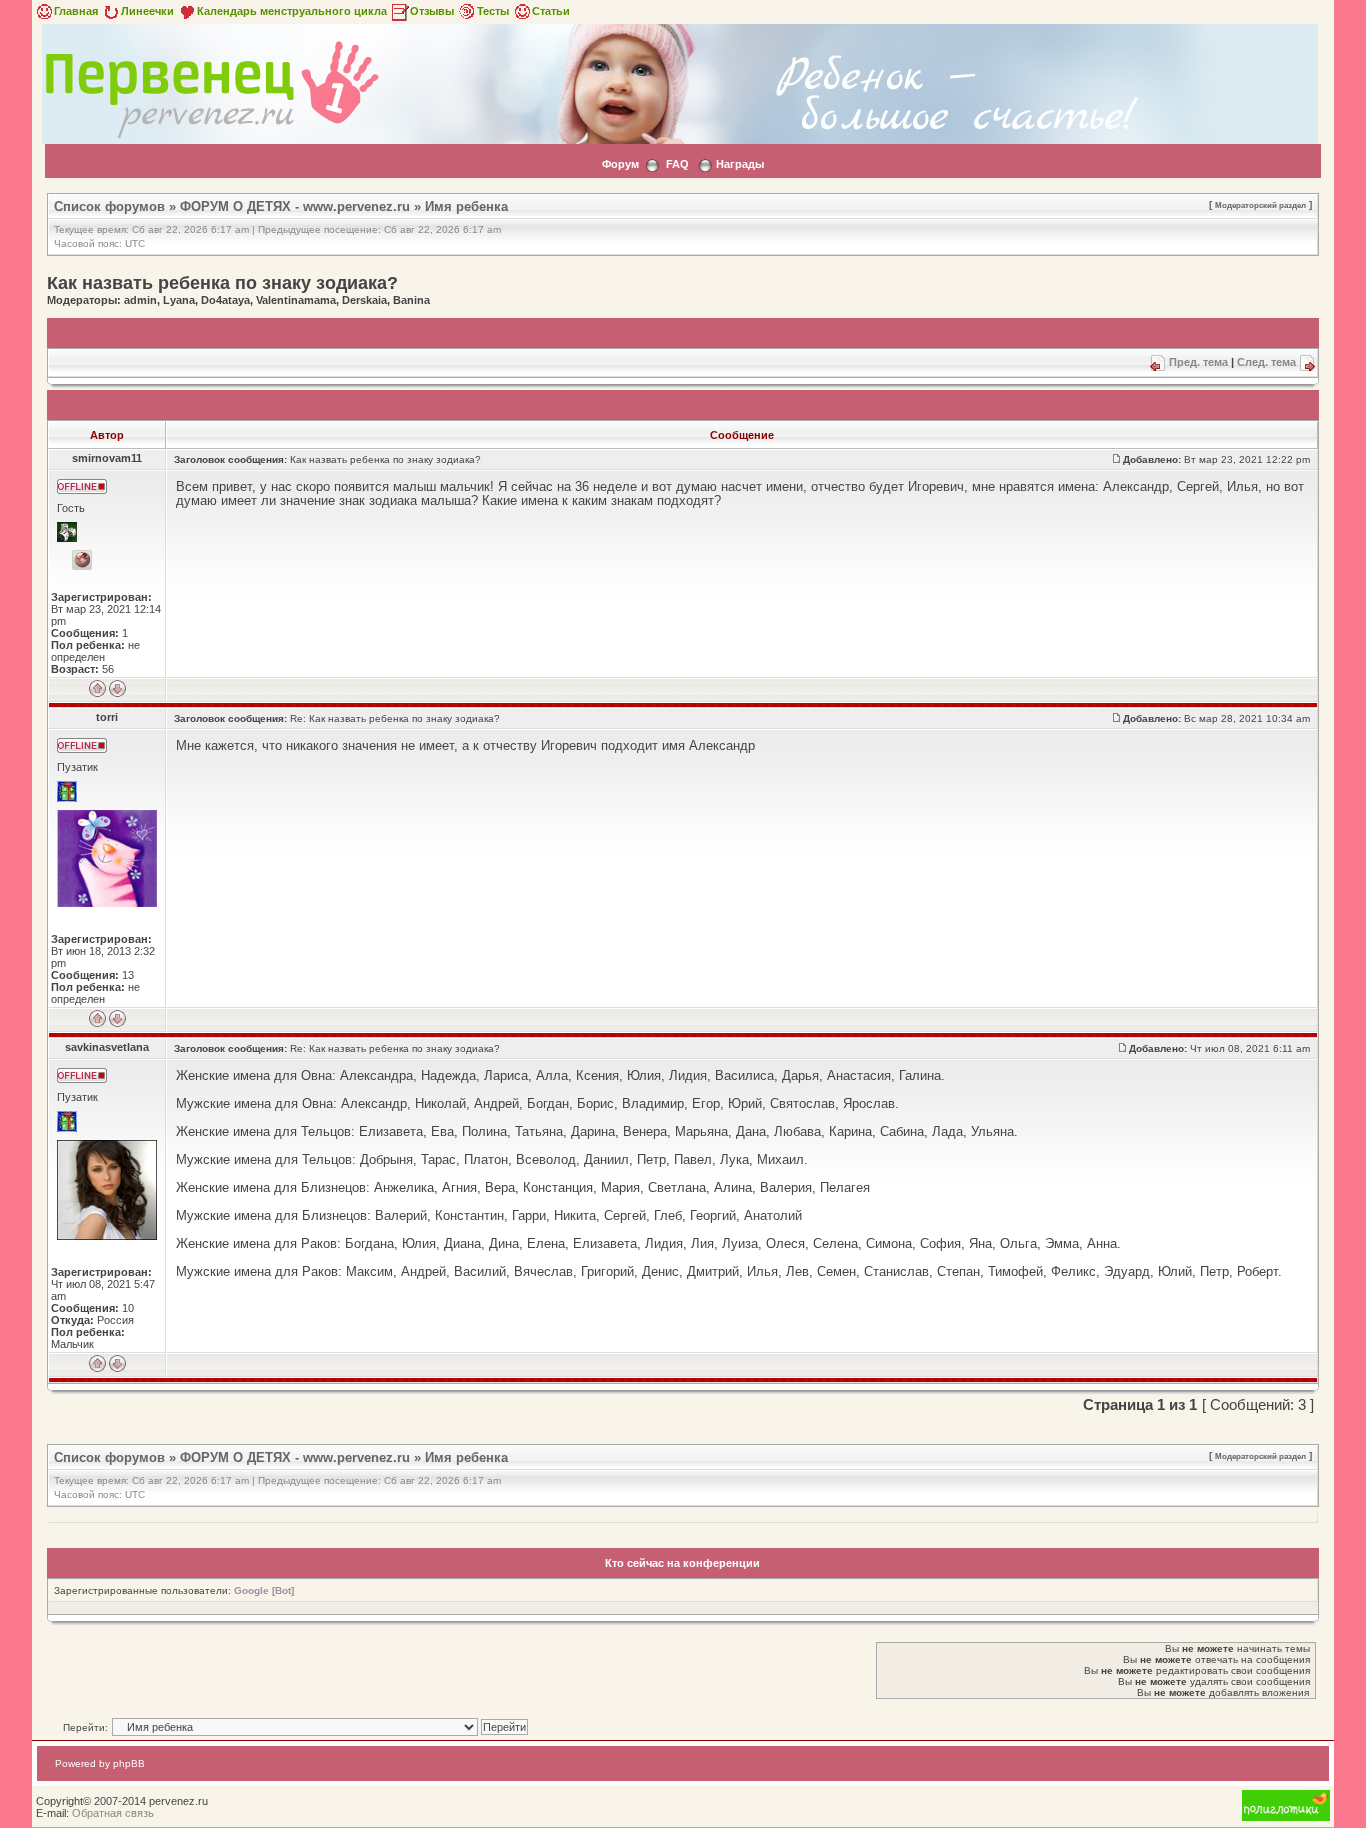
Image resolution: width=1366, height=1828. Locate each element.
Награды (740, 164)
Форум (620, 164)
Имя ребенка (466, 206)
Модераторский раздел (1260, 205)
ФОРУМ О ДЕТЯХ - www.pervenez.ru (295, 206)
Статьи (551, 11)
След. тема (1266, 362)
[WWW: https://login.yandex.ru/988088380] (82, 560)
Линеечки (147, 11)
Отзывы (432, 11)
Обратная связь (113, 1813)
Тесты (493, 11)
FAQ (677, 164)
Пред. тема (1198, 362)
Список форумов (109, 206)
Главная (76, 11)
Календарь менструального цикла (292, 11)
